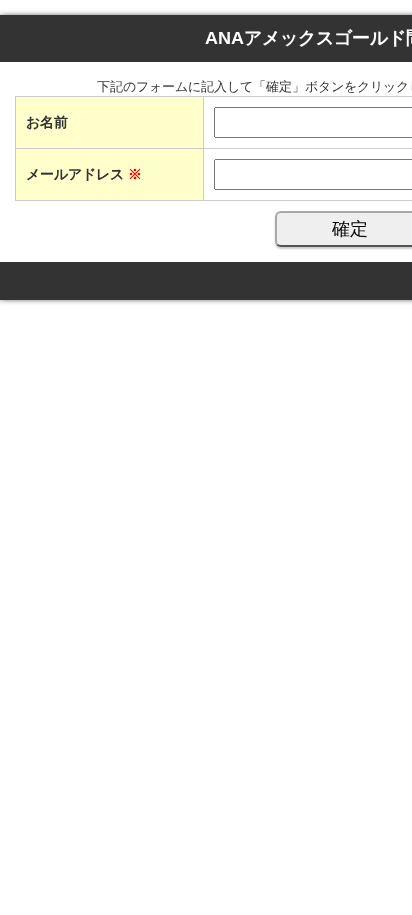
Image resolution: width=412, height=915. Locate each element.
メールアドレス (84, 174)
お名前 (47, 122)
